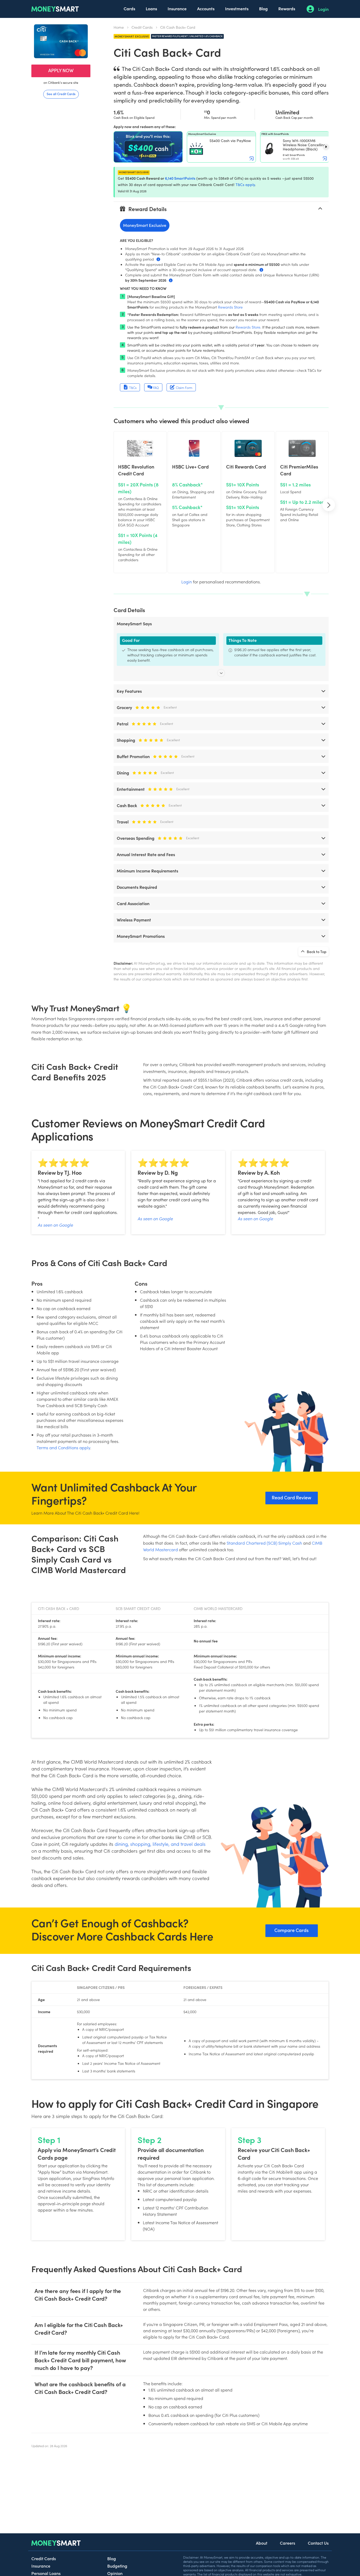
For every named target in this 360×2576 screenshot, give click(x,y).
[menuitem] (129, 9)
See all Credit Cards (61, 94)
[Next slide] (326, 147)
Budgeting (117, 2566)
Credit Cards (142, 27)
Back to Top (316, 952)
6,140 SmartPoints (180, 178)
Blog (263, 8)
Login (323, 9)
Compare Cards (291, 1930)
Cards (129, 8)
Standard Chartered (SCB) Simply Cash (264, 1543)
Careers (288, 2543)
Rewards (287, 8)
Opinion (115, 2573)
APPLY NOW (61, 70)
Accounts (206, 8)
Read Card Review (291, 1497)
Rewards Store (230, 307)
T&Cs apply (245, 185)
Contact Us (318, 2543)
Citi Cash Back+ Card (178, 27)
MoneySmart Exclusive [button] (145, 225)
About (262, 2543)
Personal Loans (46, 2573)
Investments (237, 8)
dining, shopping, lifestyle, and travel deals (160, 1844)
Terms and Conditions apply (63, 1447)
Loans (151, 8)
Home (119, 27)
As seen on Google (55, 1225)
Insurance (177, 8)
